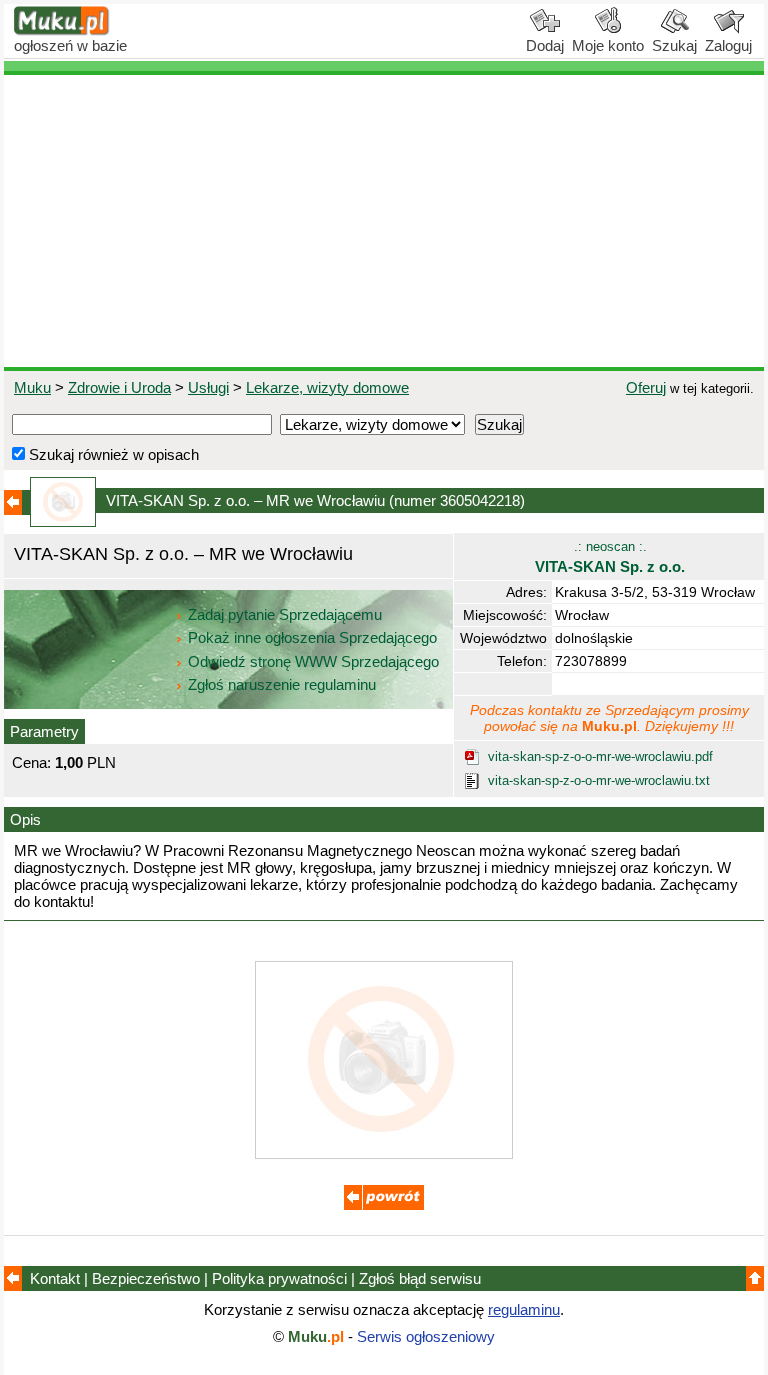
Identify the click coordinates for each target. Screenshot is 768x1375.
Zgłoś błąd (420, 1278)
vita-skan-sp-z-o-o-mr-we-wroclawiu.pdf (600, 756)
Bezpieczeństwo (146, 1278)
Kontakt (55, 1278)
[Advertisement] (384, 221)
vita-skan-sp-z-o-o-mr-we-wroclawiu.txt (599, 780)
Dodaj (545, 45)
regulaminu (524, 1309)
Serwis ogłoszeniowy (426, 1336)
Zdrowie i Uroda (119, 387)
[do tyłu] (384, 1204)
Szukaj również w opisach (112, 454)
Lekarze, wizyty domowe (327, 387)
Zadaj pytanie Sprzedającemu (285, 614)
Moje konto (608, 45)
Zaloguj (728, 45)
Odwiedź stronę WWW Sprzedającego (313, 661)
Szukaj (674, 45)
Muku (32, 387)
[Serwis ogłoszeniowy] (62, 30)
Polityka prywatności (279, 1278)
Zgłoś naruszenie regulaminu (280, 684)
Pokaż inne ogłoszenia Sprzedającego (312, 637)
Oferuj (646, 387)
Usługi (208, 387)
